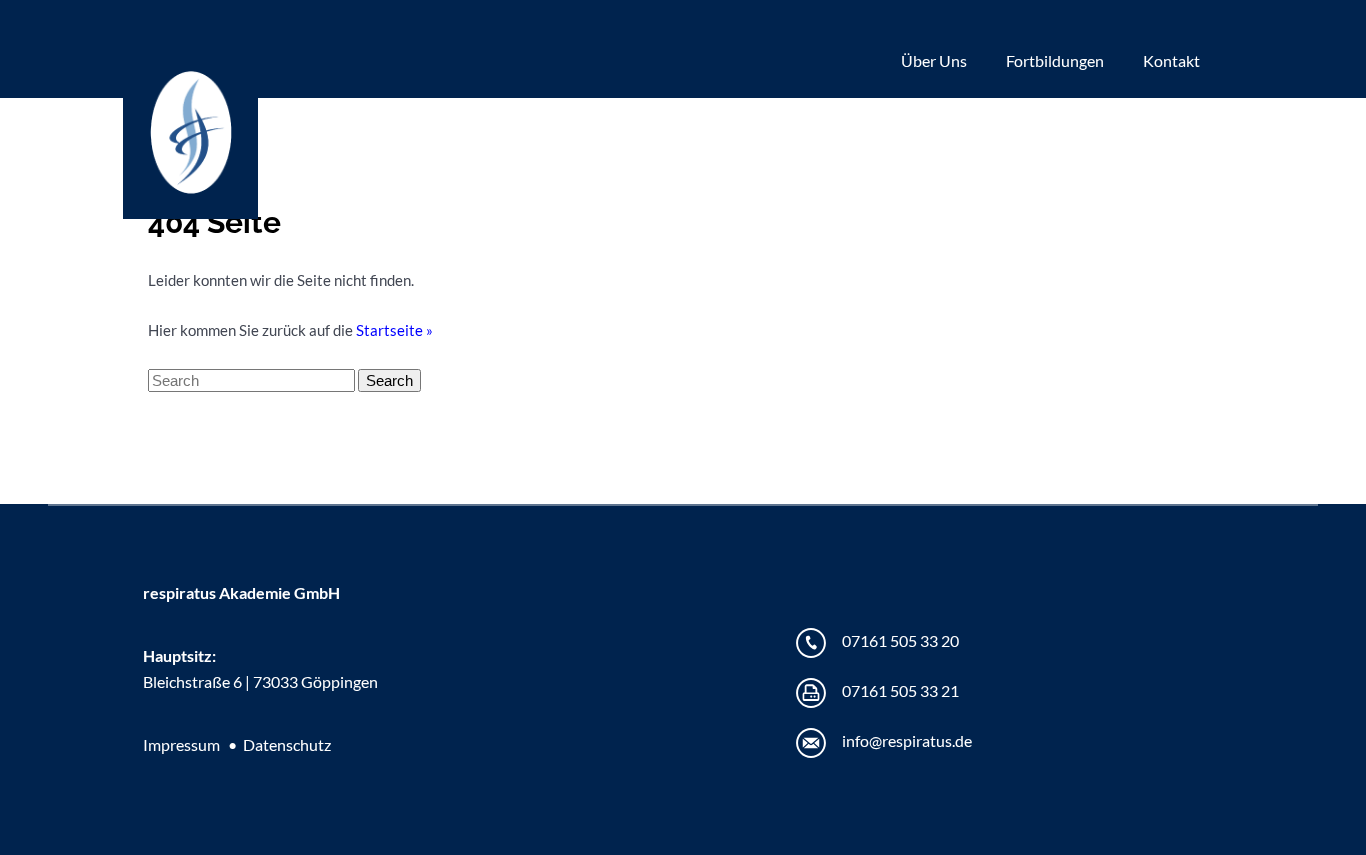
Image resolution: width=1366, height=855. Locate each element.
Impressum (181, 744)
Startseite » (394, 330)
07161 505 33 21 (900, 690)
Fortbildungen (1055, 60)
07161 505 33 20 (900, 640)
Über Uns (934, 60)
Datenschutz (287, 744)
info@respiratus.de (907, 740)
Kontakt (1171, 60)
